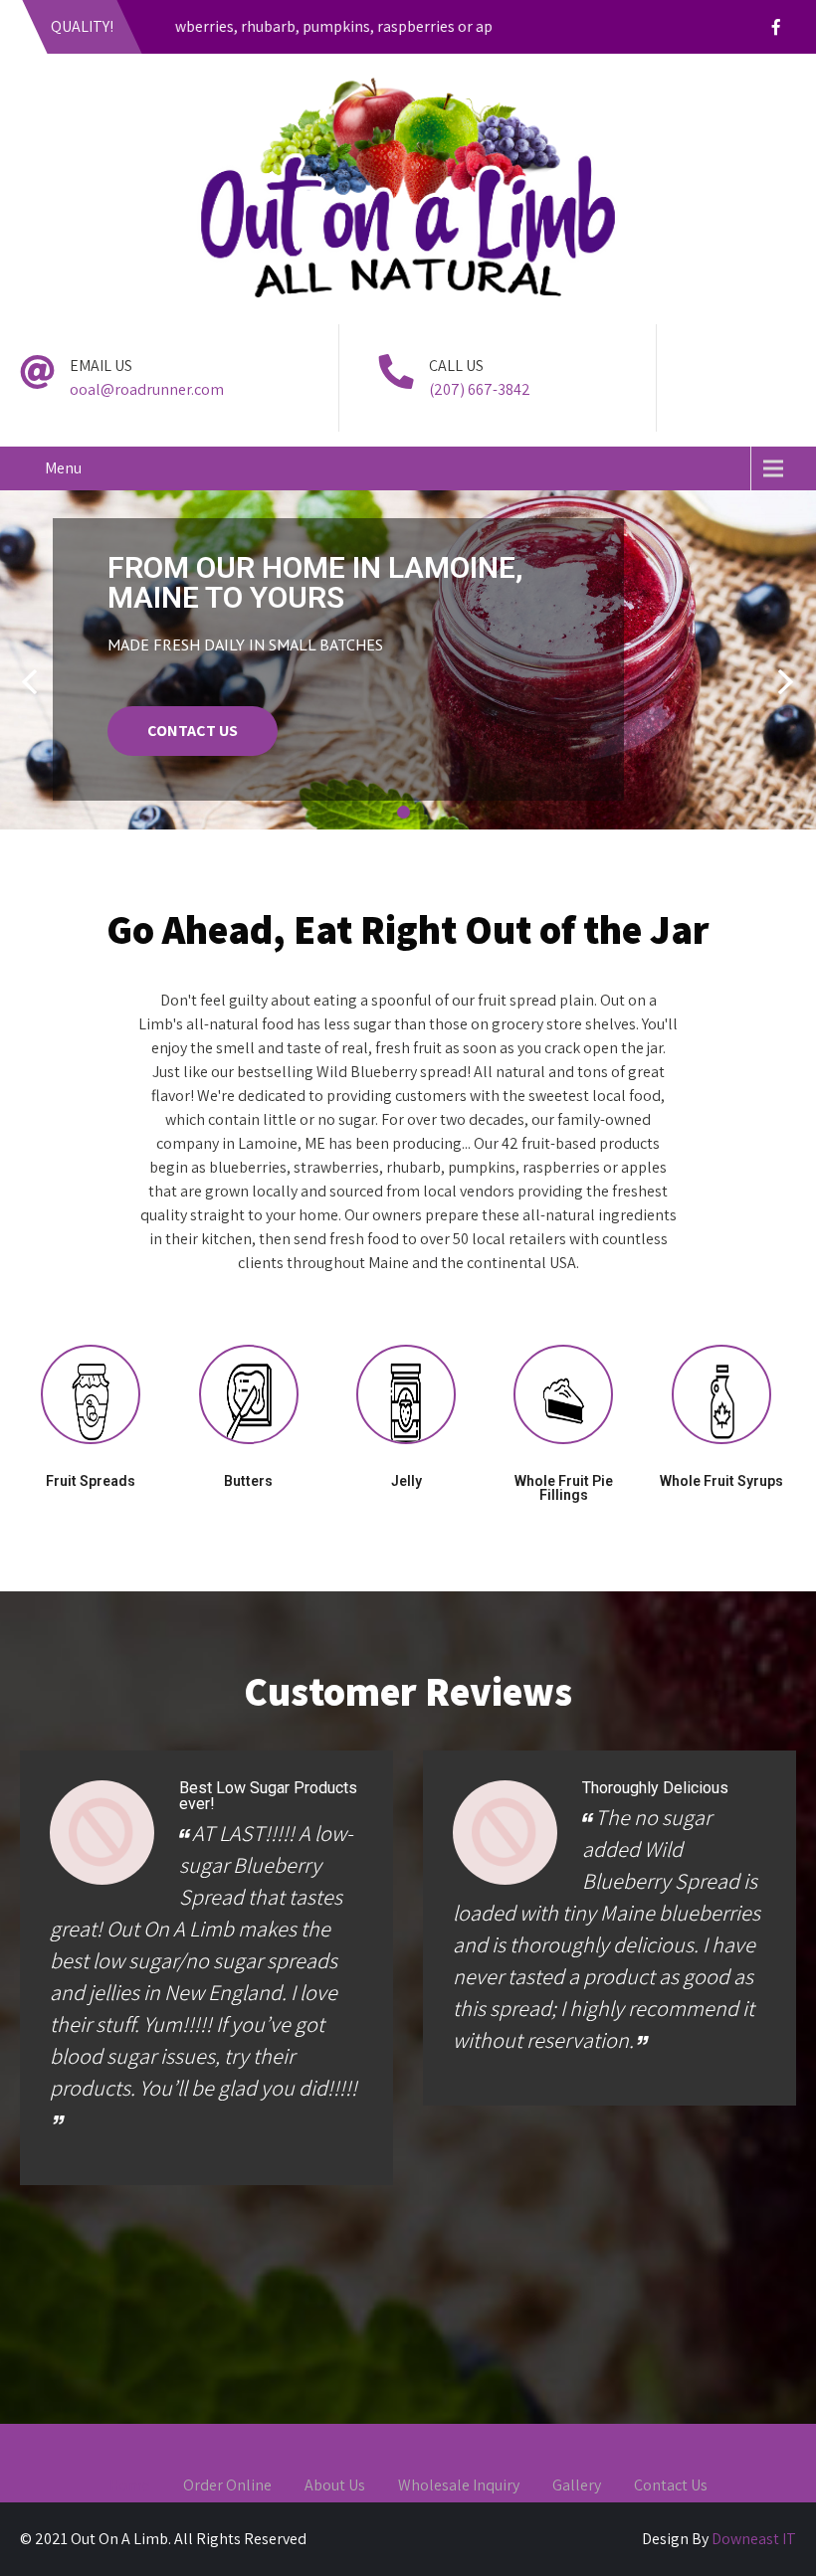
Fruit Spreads (91, 1481)
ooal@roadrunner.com (147, 389)
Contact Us (671, 2486)
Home (130, 2486)
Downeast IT (754, 2539)
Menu (63, 468)
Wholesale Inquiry (459, 2486)
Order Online (227, 2486)
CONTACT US (193, 731)
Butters (248, 1481)
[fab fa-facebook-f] (776, 30)
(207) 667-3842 (480, 389)
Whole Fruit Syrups (721, 1481)
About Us (335, 2486)
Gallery (577, 2486)
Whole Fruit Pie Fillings (564, 1488)
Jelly (407, 1481)
